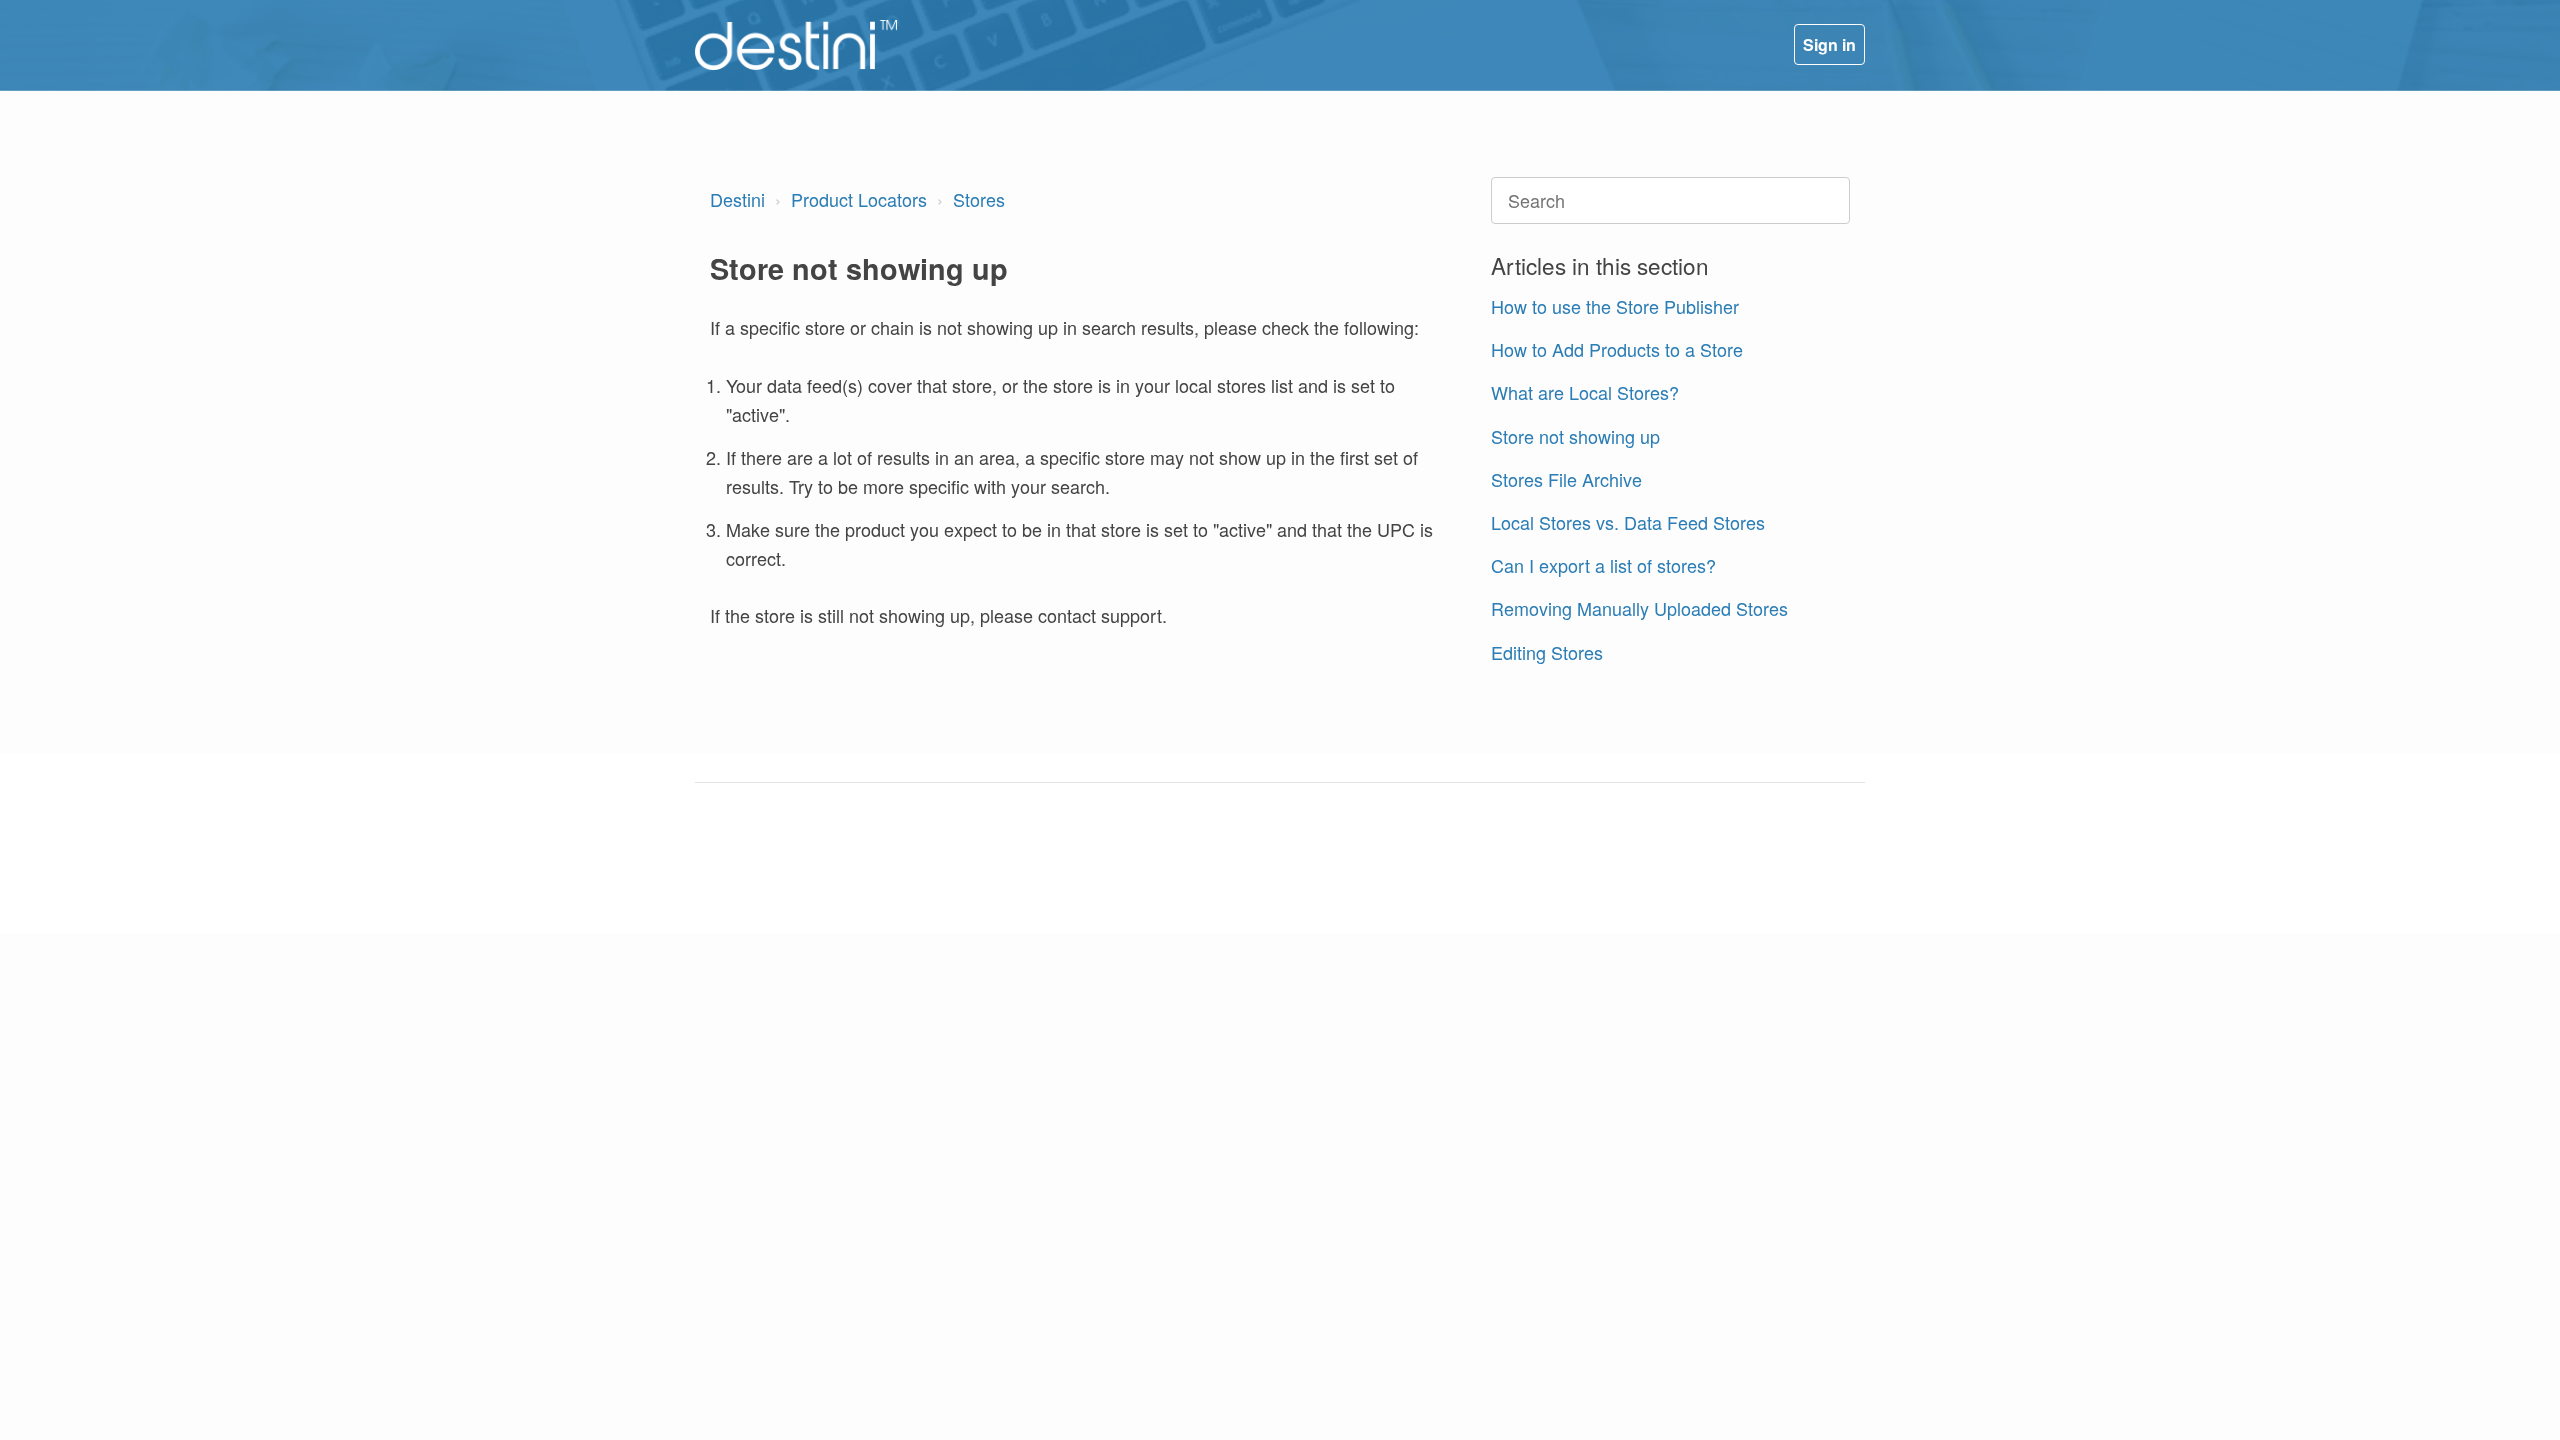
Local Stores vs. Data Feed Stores (1628, 522)
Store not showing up (1575, 436)
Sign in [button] (1829, 44)
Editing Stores (1547, 652)
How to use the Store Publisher (1615, 306)
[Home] (796, 45)
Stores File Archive (1566, 479)
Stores (979, 199)
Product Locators (859, 199)
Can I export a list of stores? (1603, 565)
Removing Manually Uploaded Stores (1639, 608)
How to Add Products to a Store (1617, 349)
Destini (737, 199)
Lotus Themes (886, 866)
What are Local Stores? (1585, 392)
